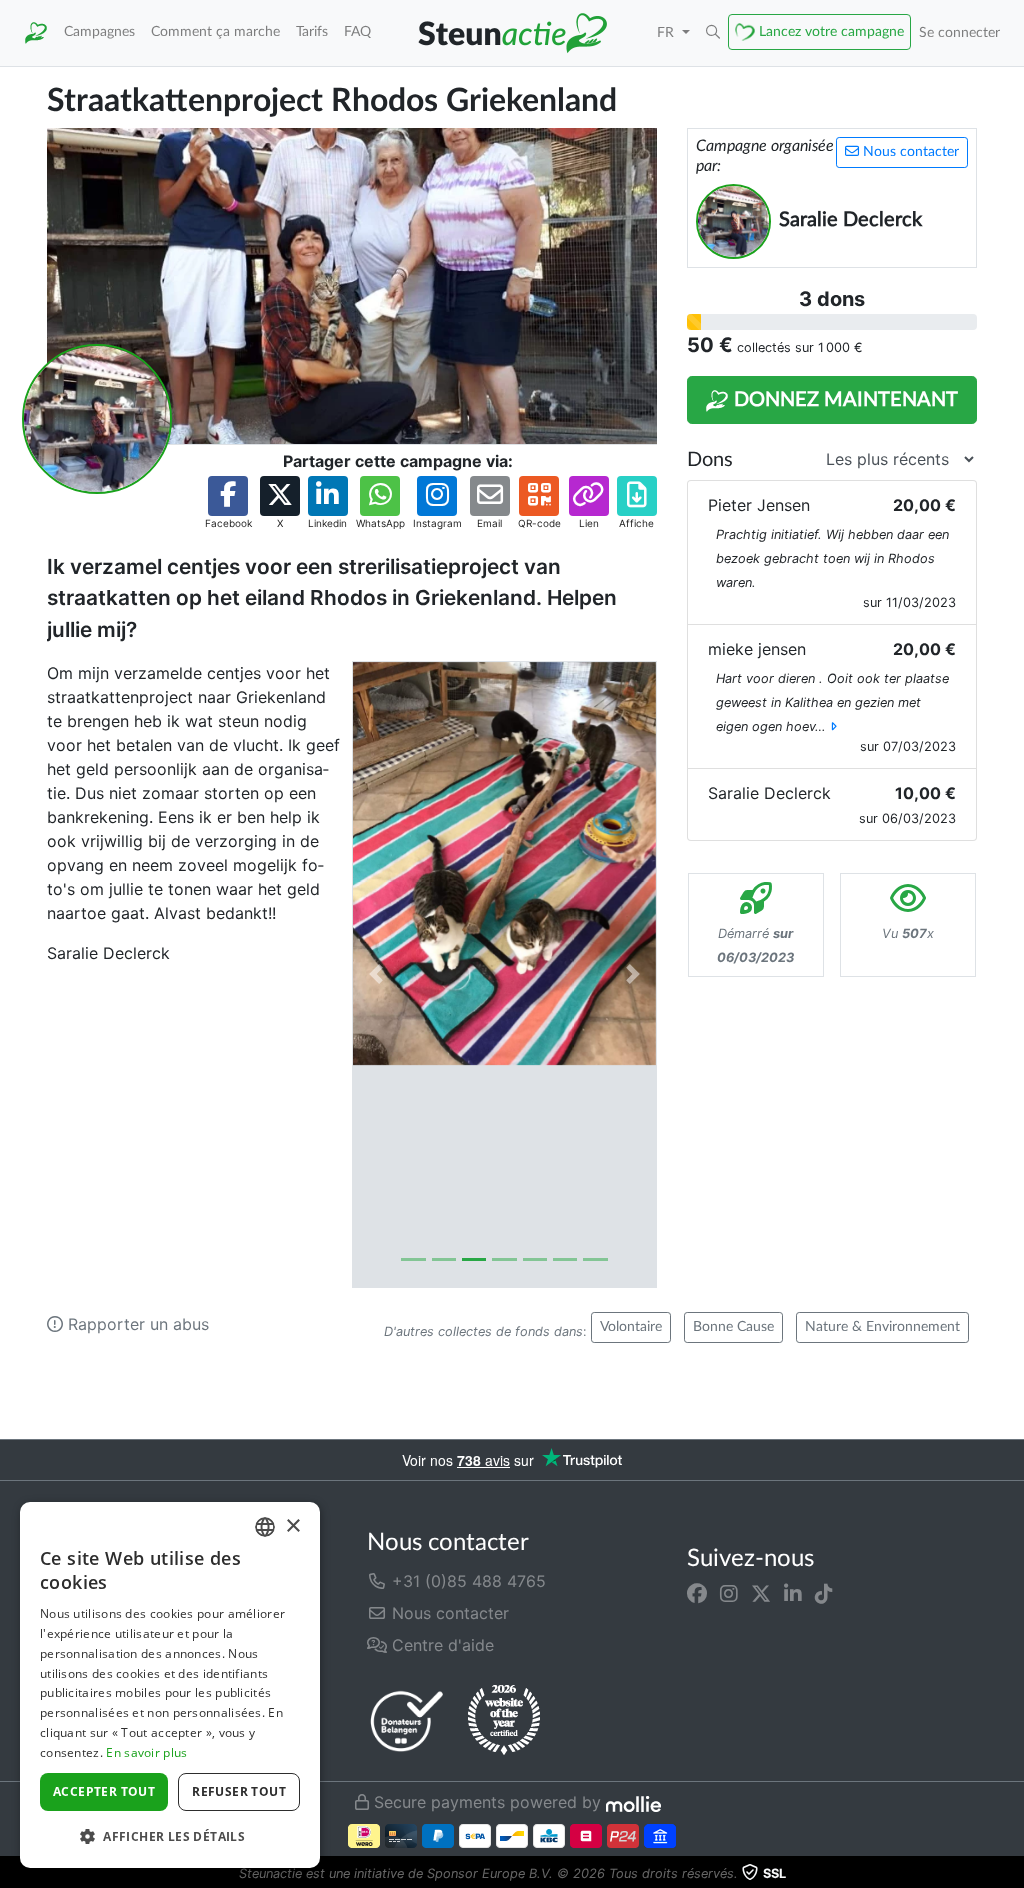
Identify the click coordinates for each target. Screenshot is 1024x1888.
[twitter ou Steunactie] (761, 1593)
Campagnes (99, 31)
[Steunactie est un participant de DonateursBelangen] (407, 1720)
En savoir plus (146, 1752)
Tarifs (312, 31)
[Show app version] (1010, 1874)
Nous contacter (909, 152)
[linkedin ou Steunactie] (793, 1593)
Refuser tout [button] (239, 1791)
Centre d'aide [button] (440, 1645)
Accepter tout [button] (104, 1791)
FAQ (357, 31)
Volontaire (631, 1327)
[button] (713, 33)
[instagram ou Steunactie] (729, 1593)
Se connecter (959, 32)
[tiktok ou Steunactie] (824, 1593)
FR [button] (667, 32)
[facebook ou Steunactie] (697, 1593)
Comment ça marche (215, 31)
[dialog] (170, 1685)
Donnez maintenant (843, 400)
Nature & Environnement (882, 1327)
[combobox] (265, 1527)
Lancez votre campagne (831, 31)
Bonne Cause (733, 1327)
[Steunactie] (36, 33)
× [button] (292, 1526)
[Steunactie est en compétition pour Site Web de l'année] (504, 1720)
